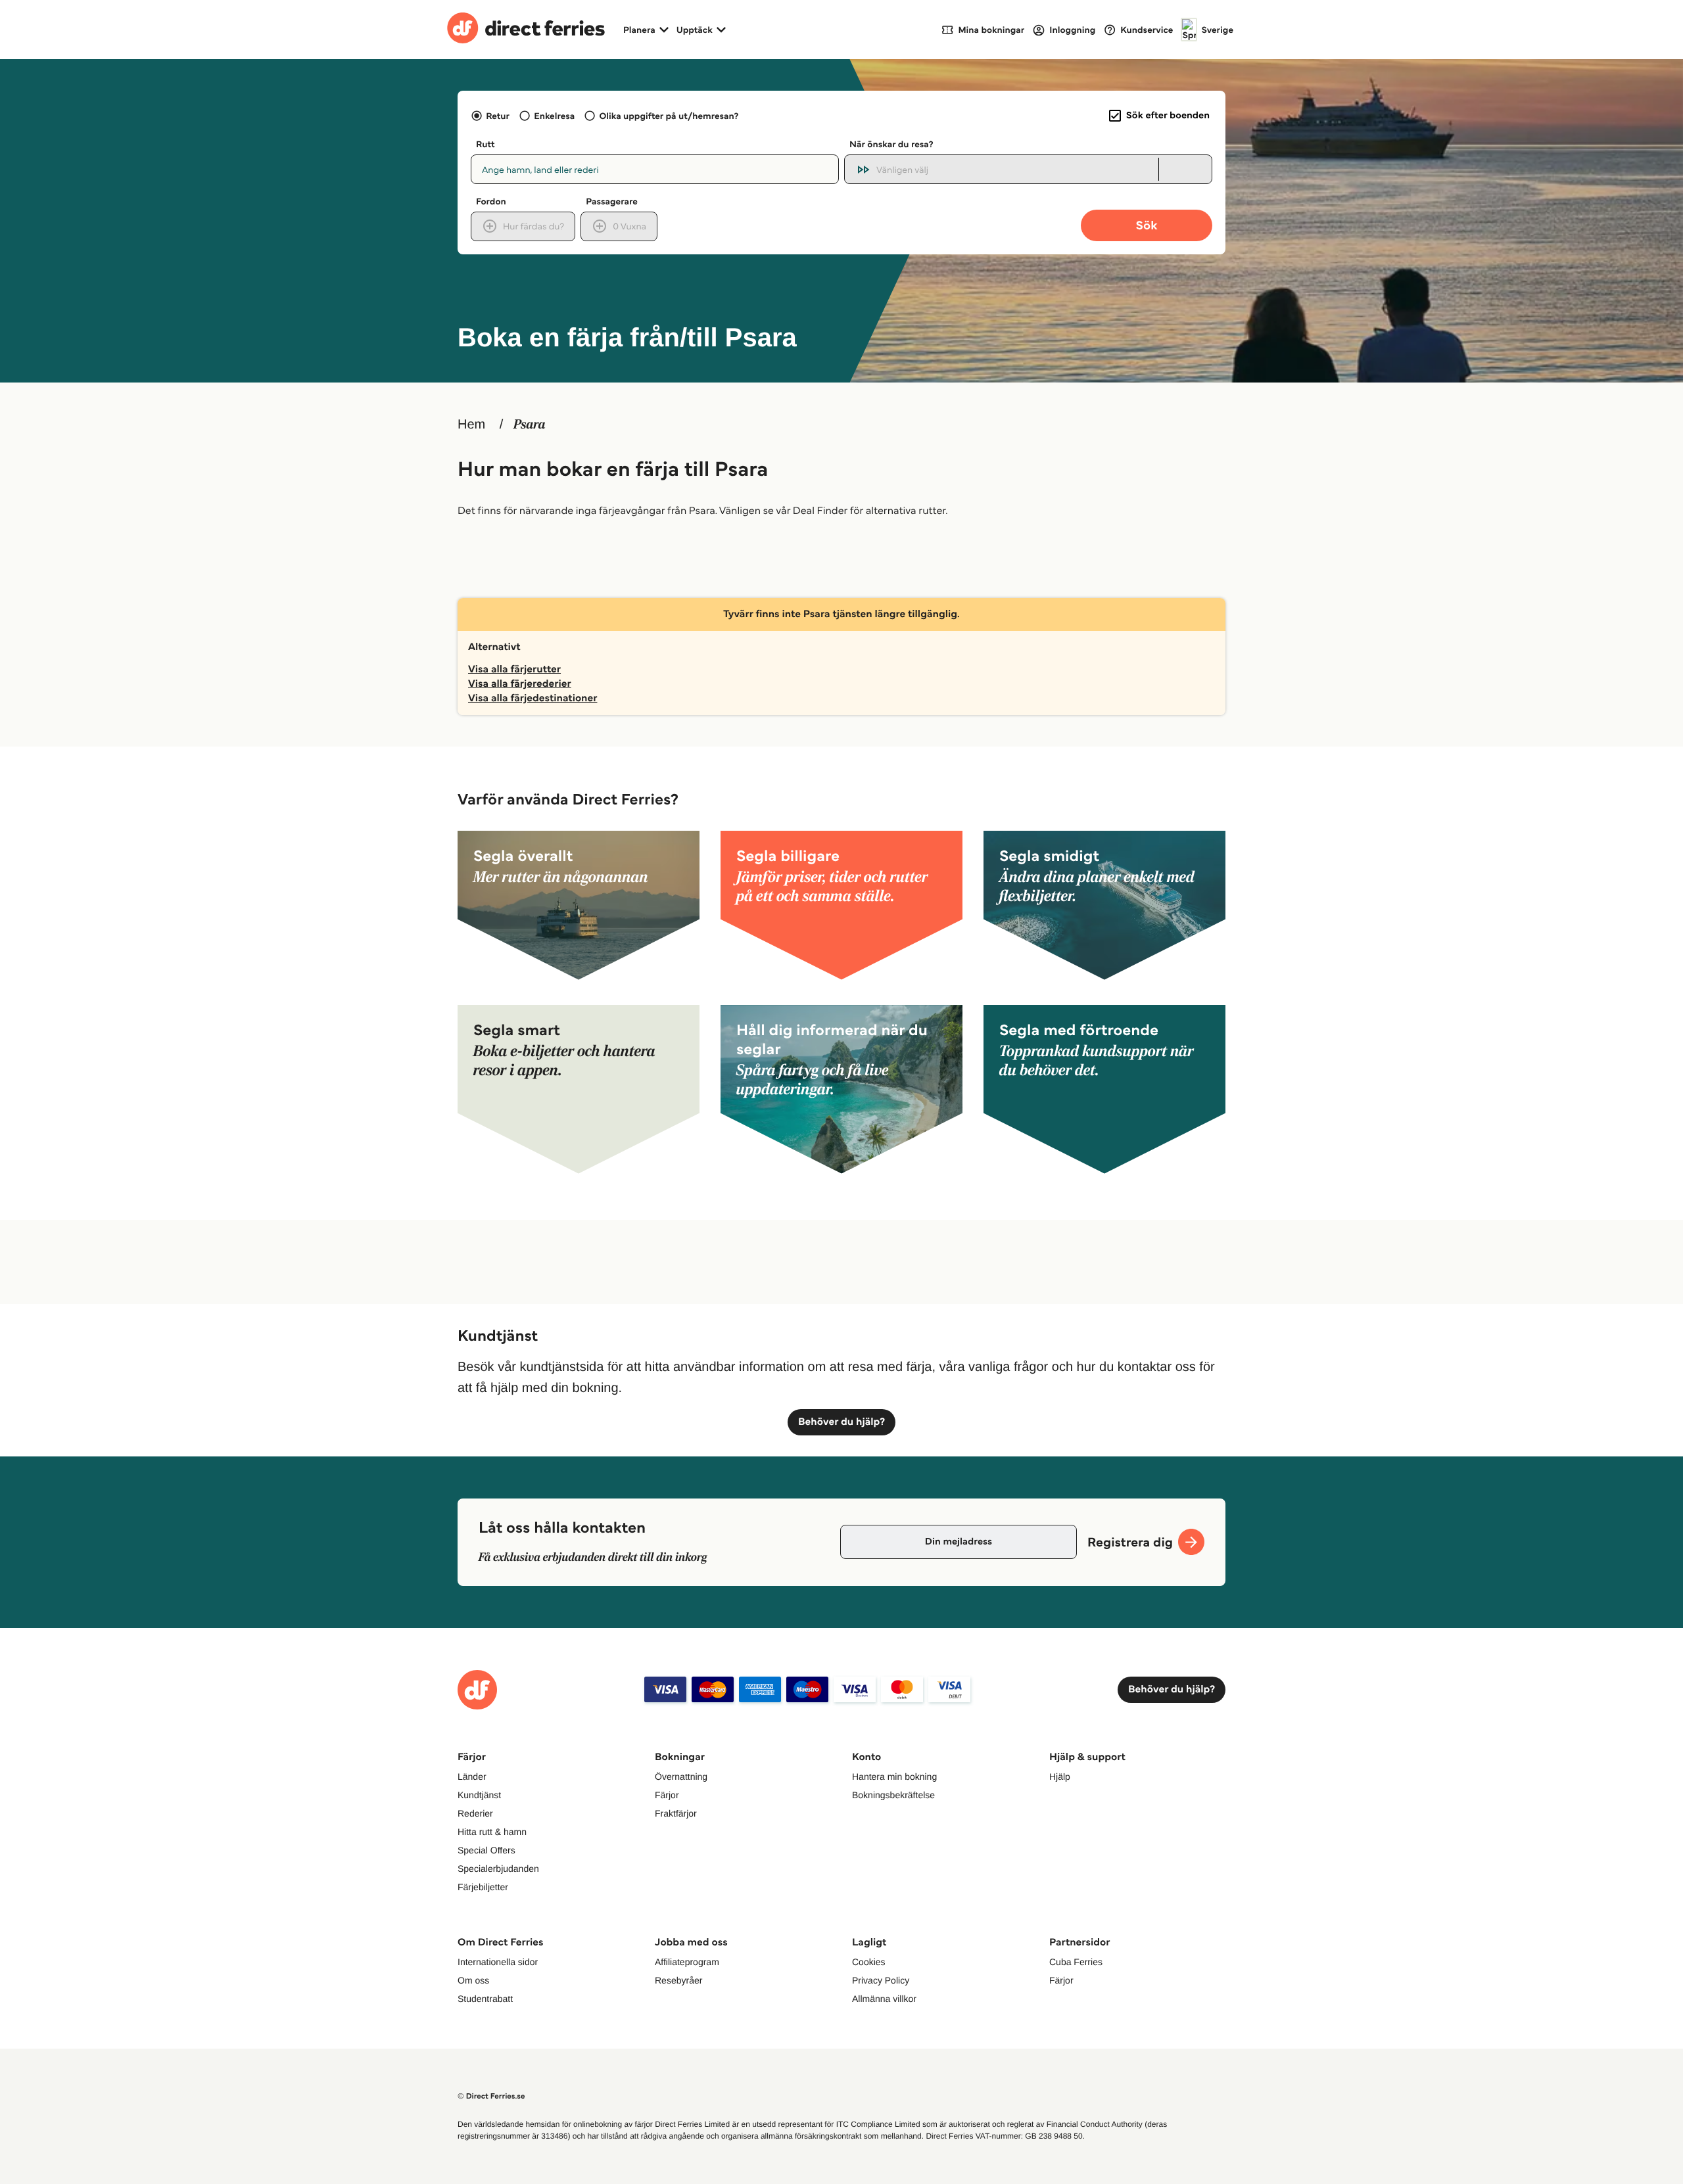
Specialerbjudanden (498, 1869)
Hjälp (1060, 1777)
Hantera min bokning (894, 1777)
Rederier (475, 1813)
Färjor (667, 1795)
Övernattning (681, 1777)
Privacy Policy (881, 1980)
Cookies (869, 1962)
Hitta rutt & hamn (492, 1832)
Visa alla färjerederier (520, 684)
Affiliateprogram (687, 1962)
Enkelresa (554, 116)
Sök (1146, 225)
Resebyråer (678, 1980)
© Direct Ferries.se (491, 2096)
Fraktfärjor (676, 1813)
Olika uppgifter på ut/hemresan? (669, 116)
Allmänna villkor (884, 1999)
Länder (472, 1777)
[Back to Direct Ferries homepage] (526, 30)
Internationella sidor (498, 1962)
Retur (498, 116)
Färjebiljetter (483, 1887)
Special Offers (486, 1850)
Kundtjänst (479, 1795)
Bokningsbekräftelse (893, 1795)
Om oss (473, 1980)
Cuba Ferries (1076, 1962)
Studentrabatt (485, 1999)
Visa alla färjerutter (514, 669)
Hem (471, 425)
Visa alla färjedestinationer (533, 698)
